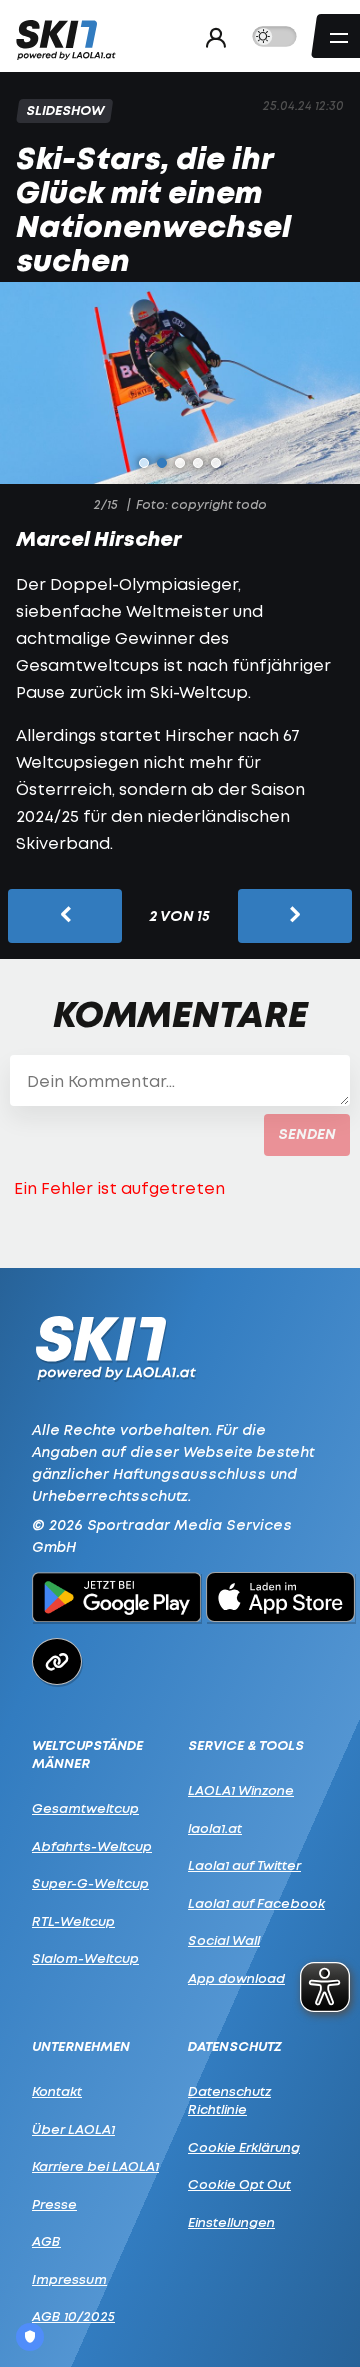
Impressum (69, 2279)
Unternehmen (81, 2046)
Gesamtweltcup (85, 1808)
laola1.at (215, 1828)
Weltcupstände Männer (87, 1754)
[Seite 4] (198, 463)
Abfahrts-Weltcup (92, 1846)
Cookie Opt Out (239, 2184)
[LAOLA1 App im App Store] (281, 1600)
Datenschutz (235, 2046)
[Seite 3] (180, 463)
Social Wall (224, 1940)
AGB (46, 2241)
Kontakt (57, 2091)
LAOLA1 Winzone (241, 1790)
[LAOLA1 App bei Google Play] (116, 1600)
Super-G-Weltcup (90, 1883)
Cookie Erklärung (244, 2147)
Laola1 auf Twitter (244, 1865)
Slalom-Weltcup (85, 1958)
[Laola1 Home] (115, 1346)
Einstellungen (231, 2222)
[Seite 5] (216, 463)
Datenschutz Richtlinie (229, 2100)
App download (236, 1978)
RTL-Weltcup (73, 1921)
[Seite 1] (144, 463)
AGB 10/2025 (73, 2316)
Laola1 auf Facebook (256, 1903)
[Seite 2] (162, 463)
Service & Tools (246, 1745)
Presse (54, 2204)
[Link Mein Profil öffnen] (210, 37)
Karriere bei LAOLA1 (95, 2166)
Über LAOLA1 (73, 2129)
